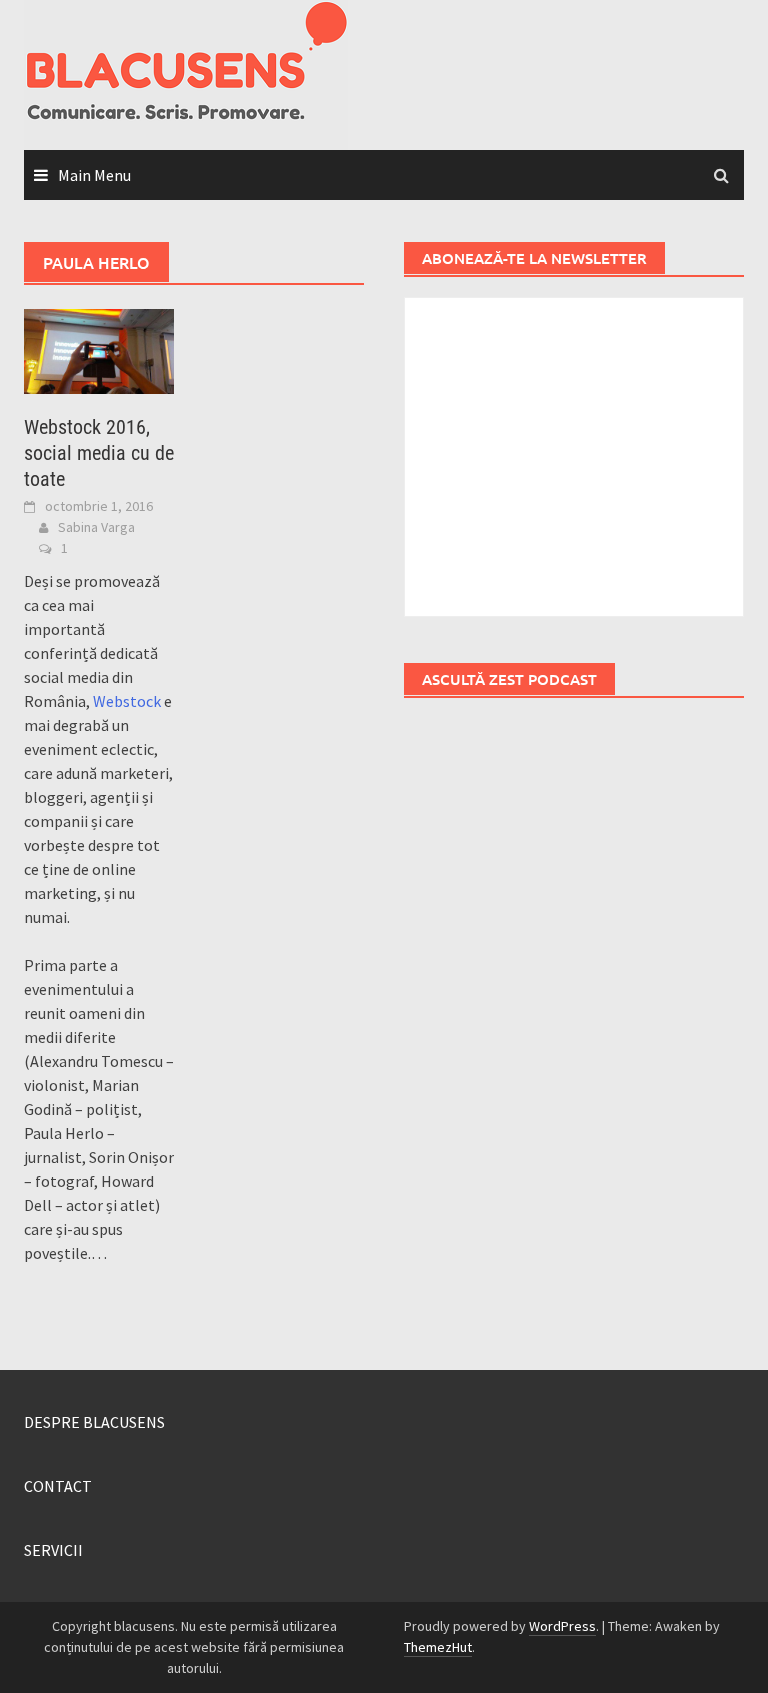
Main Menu (94, 175)
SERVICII (53, 1550)
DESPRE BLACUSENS (94, 1422)
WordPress (562, 1626)
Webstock (127, 701)
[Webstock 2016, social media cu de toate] (99, 349)
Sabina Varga (96, 527)
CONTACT (58, 1486)
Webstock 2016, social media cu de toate (99, 453)
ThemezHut (438, 1647)
